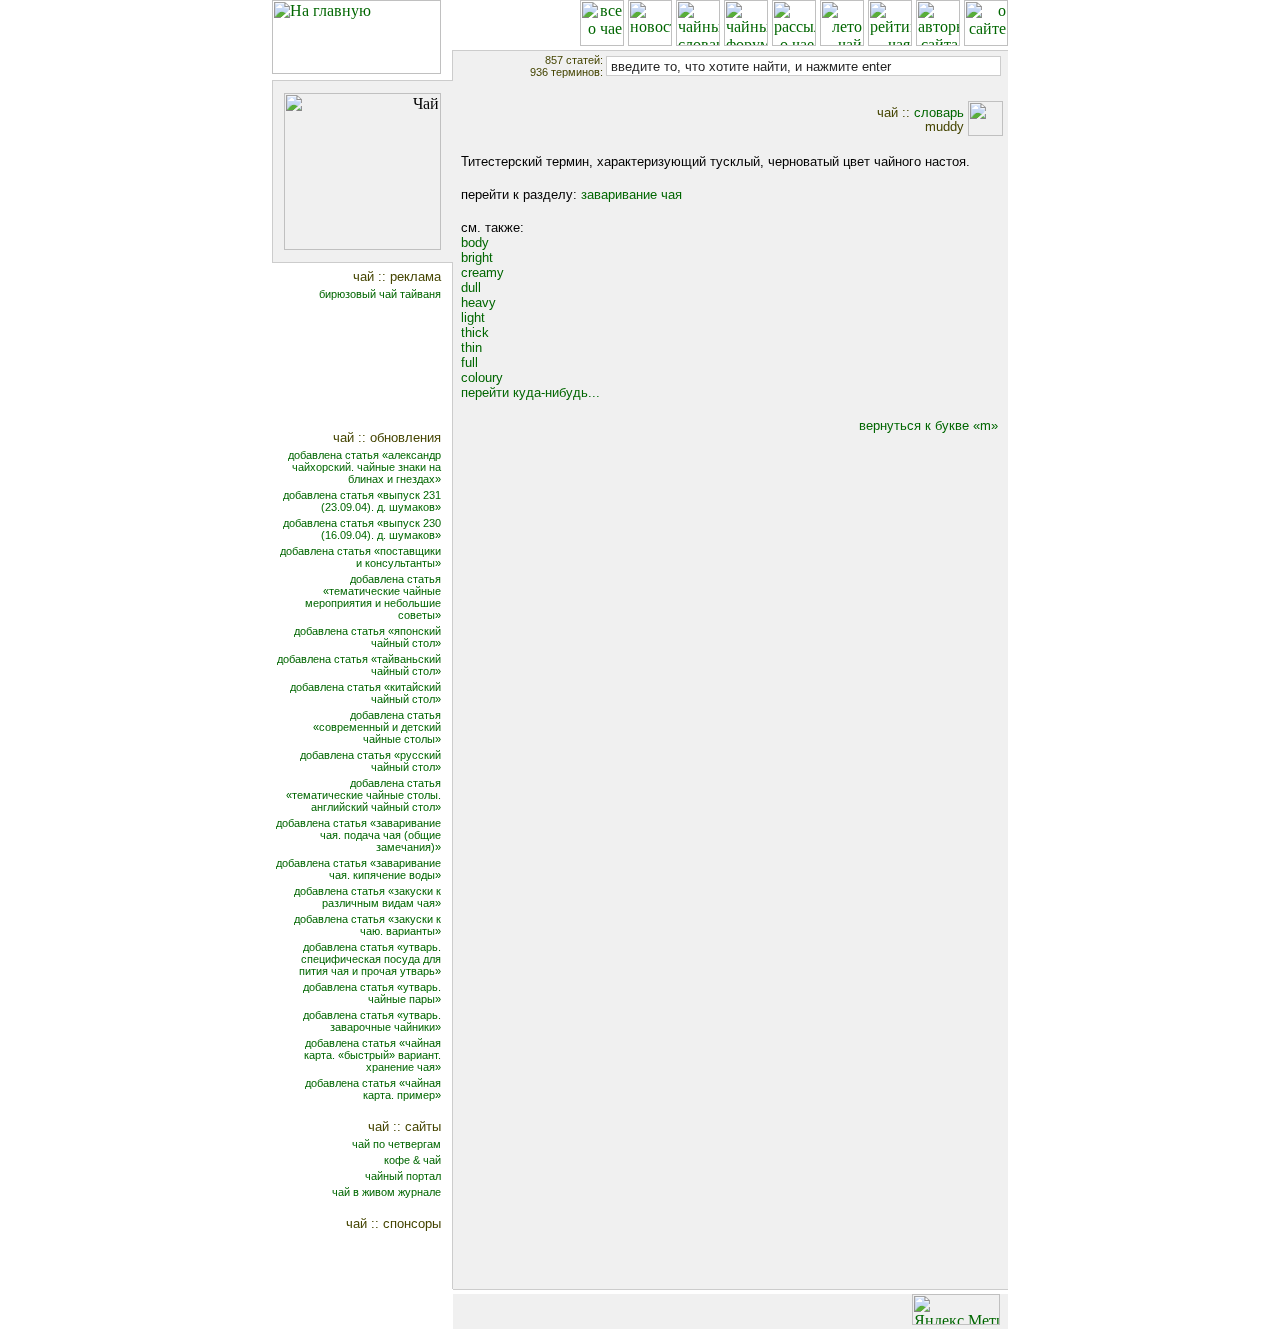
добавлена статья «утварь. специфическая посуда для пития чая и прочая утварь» (370, 959)
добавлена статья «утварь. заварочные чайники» (372, 1021)
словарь (939, 112)
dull (471, 287)
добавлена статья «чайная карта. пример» (373, 1089)
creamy (482, 272)
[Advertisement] (375, 367)
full (469, 362)
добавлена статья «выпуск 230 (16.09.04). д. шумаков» (362, 529)
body (475, 242)
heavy (478, 302)
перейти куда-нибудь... (530, 392)
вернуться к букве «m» (928, 425)
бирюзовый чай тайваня (380, 294)
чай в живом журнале (386, 1192)
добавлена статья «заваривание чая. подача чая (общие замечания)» (358, 835)
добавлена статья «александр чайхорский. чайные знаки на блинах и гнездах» (364, 467)
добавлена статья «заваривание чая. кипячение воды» (358, 869)
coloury (482, 377)
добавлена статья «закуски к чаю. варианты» (367, 925)
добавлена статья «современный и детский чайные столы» (377, 727)
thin (471, 347)
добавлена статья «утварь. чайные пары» (372, 993)
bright (477, 257)
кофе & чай (412, 1160)
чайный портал (403, 1176)
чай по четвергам (396, 1144)
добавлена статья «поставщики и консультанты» (360, 557)
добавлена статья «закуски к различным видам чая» (367, 897)
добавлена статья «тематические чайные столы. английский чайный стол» (363, 795)
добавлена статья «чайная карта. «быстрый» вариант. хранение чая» (372, 1055)
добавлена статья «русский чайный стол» (370, 761)
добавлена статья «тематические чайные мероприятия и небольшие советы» (373, 597)
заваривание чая (631, 194)
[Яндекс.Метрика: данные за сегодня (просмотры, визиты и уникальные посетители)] (956, 1309)
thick (475, 332)
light (473, 317)
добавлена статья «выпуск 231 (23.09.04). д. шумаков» (362, 501)
